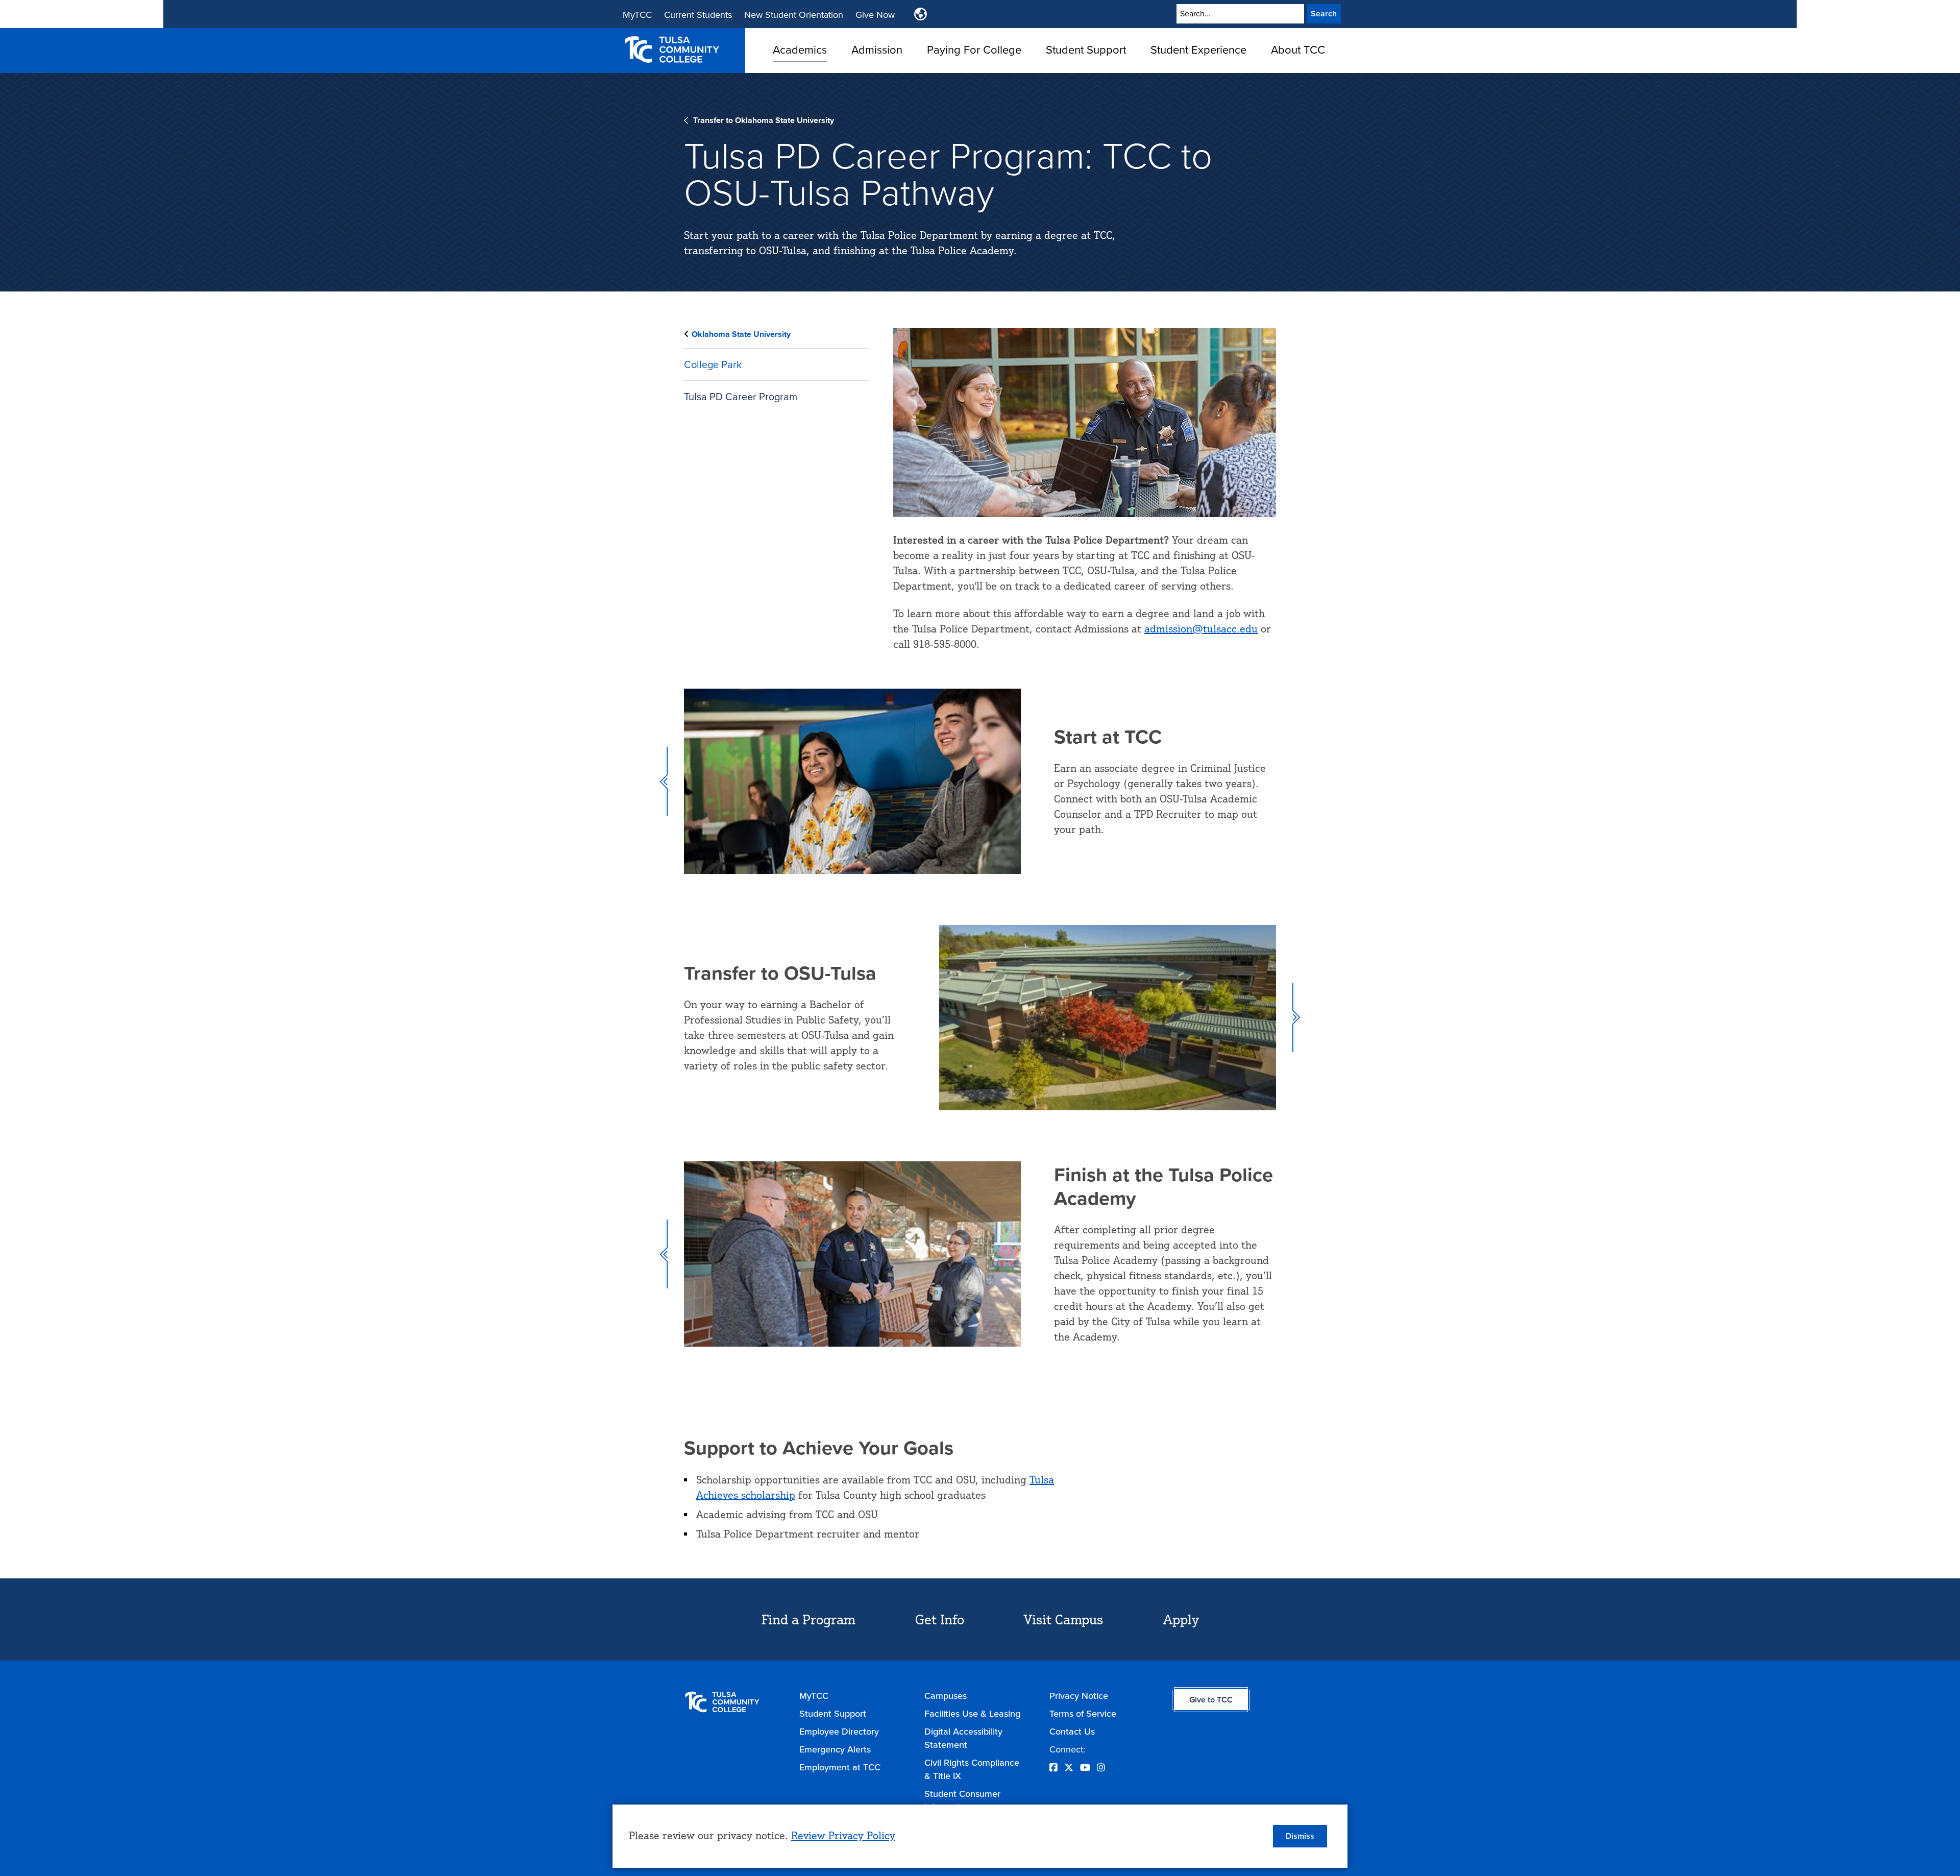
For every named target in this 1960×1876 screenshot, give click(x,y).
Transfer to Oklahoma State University (764, 120)
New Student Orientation (794, 15)
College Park (713, 364)
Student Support (1086, 50)
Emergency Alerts (835, 1749)
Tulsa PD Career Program (741, 397)
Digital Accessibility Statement (963, 1738)
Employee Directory (839, 1732)
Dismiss (1300, 1836)
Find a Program (808, 1619)
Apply (1181, 1619)
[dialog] (980, 1836)
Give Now (875, 15)
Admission (877, 50)
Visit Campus (1063, 1619)
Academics (800, 50)
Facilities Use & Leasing (972, 1714)
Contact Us (1072, 1732)
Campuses (946, 1696)
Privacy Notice (1079, 1696)
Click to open (800, 66)
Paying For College (974, 50)
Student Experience (1198, 50)
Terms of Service (1083, 1714)
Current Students (698, 15)
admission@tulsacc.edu (1201, 629)
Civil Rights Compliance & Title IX (972, 1769)
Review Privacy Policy (843, 1835)
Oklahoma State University (741, 334)
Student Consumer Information (962, 1800)
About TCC (1298, 50)
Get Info (940, 1619)
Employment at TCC (840, 1767)
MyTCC (637, 15)
